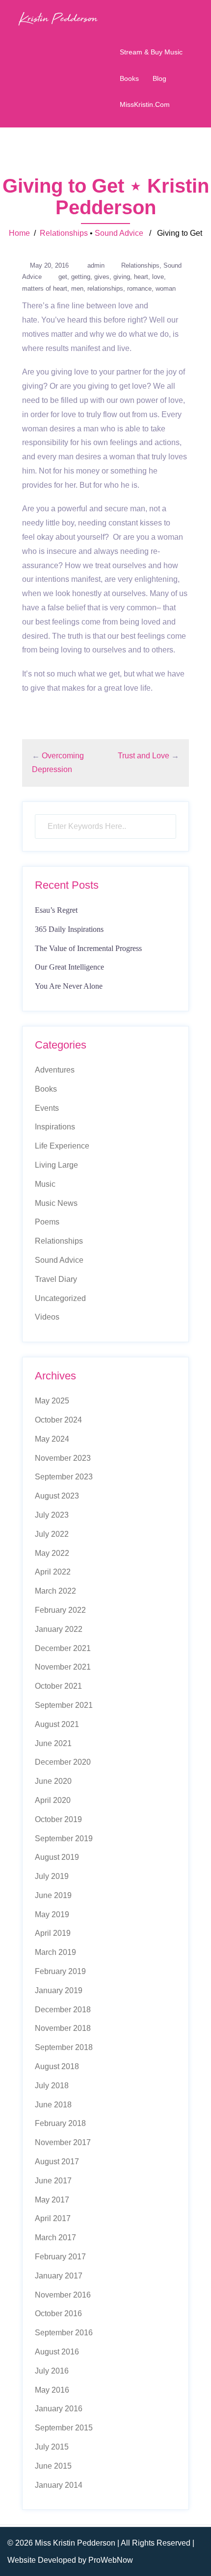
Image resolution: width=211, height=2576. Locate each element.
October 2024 (58, 1420)
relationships (105, 288)
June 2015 (53, 2466)
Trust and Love (144, 756)
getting (81, 277)
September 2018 (64, 2047)
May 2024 (52, 1439)
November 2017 (63, 2142)
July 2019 (52, 1876)
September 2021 (64, 1705)
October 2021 (58, 1686)
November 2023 (63, 1458)
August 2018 (57, 2066)
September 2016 (64, 2333)
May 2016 (52, 2390)
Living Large (56, 1165)
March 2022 (55, 1591)
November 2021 (63, 1667)
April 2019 (53, 1933)
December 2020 (63, 1762)
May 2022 (52, 1553)
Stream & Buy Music (151, 52)
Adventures (55, 1070)
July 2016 (52, 2371)
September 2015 (64, 2428)
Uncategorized (60, 1298)
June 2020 (53, 1781)
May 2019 (52, 1914)
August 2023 (57, 1496)
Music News (56, 1203)
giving (122, 277)
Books (129, 78)
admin (96, 265)
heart (141, 277)
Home (19, 233)
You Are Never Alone (69, 986)
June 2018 (53, 2105)
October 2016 (58, 2313)
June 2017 (53, 2181)
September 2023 (64, 1477)
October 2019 (58, 1819)
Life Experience (62, 1146)
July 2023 (52, 1515)
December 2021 (63, 1648)
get (63, 277)
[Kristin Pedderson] (58, 18)
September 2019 (64, 1838)
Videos (47, 1317)
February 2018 (60, 2123)
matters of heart (45, 288)
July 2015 (52, 2447)
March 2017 (55, 2238)
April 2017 (53, 2218)
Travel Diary (56, 1279)
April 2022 (53, 1572)
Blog (159, 78)
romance (139, 288)
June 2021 (53, 1743)
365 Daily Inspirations (69, 929)
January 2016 (59, 2409)
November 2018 (63, 2028)
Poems (47, 1222)
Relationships (64, 233)
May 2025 (52, 1401)
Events (47, 1108)
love (158, 277)
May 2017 (52, 2200)
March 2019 (55, 1952)
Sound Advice (119, 233)
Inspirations (55, 1127)
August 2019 (57, 1857)
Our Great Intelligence (69, 967)
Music (45, 1184)
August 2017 (57, 2162)
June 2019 (53, 1895)
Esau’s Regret (56, 910)
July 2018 (52, 2086)
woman (166, 288)
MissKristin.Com (145, 104)
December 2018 (63, 2010)
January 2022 (59, 1629)
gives (102, 277)
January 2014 (59, 2485)
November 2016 (63, 2295)
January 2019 (59, 1990)
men (77, 288)
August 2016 (57, 2352)
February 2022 (60, 1610)
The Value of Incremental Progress (88, 948)
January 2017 (59, 2276)
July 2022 (52, 1534)
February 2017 (60, 2257)
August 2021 (57, 1724)
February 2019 (60, 1971)
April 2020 (53, 1800)
